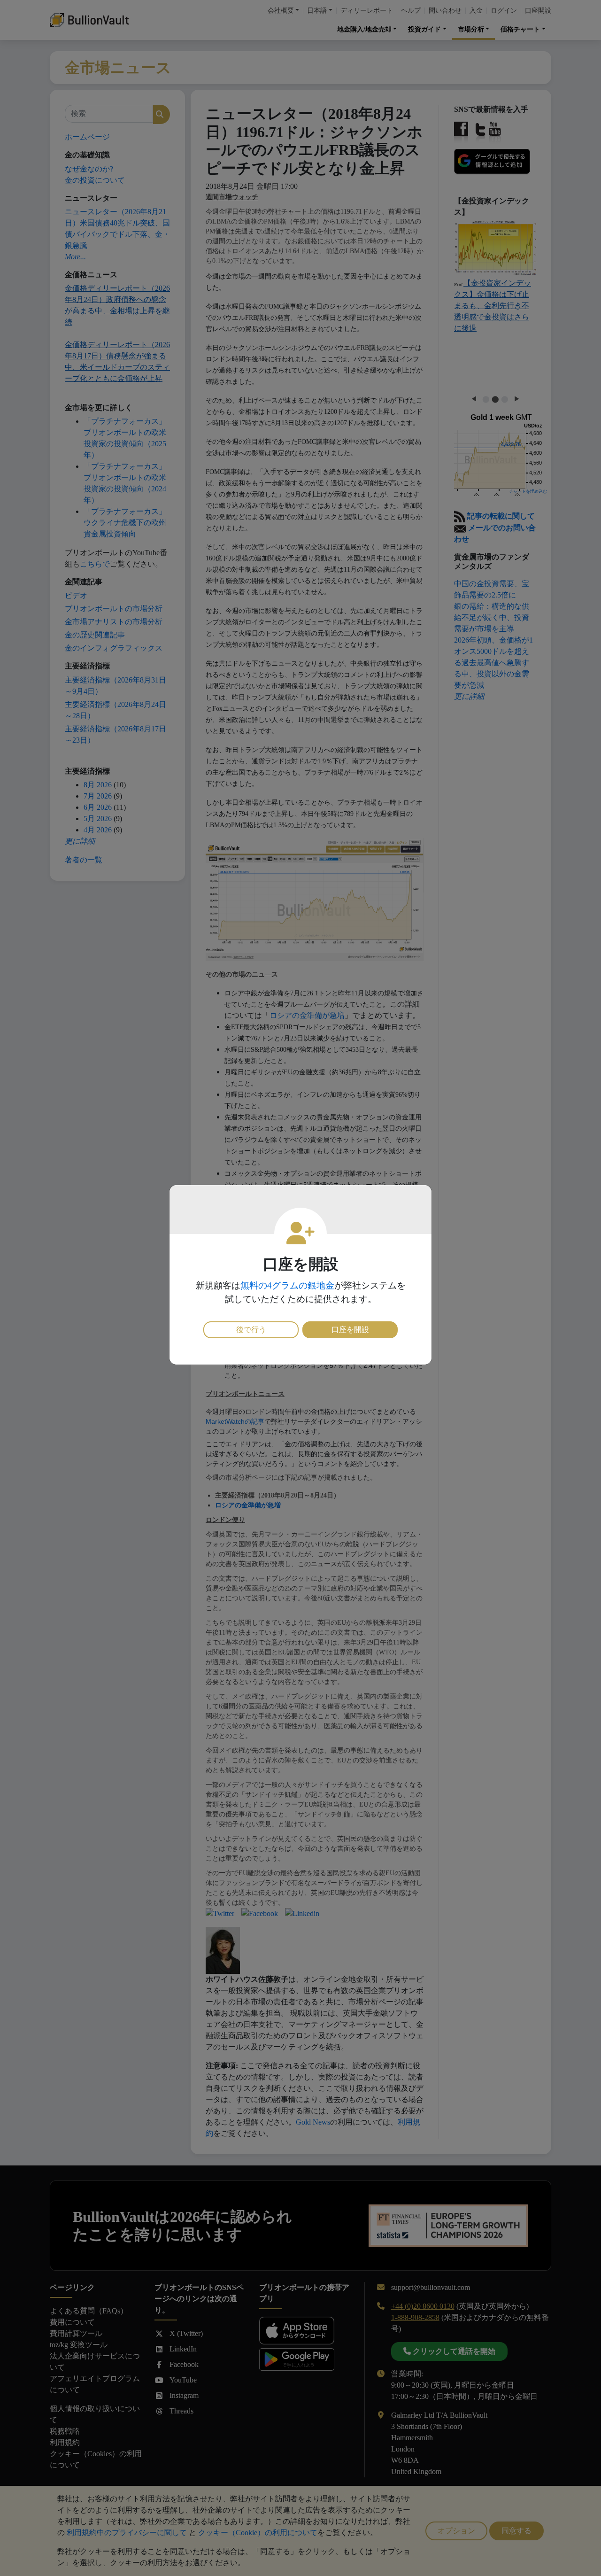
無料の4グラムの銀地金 (287, 1285)
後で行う (251, 1330)
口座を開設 (350, 1330)
